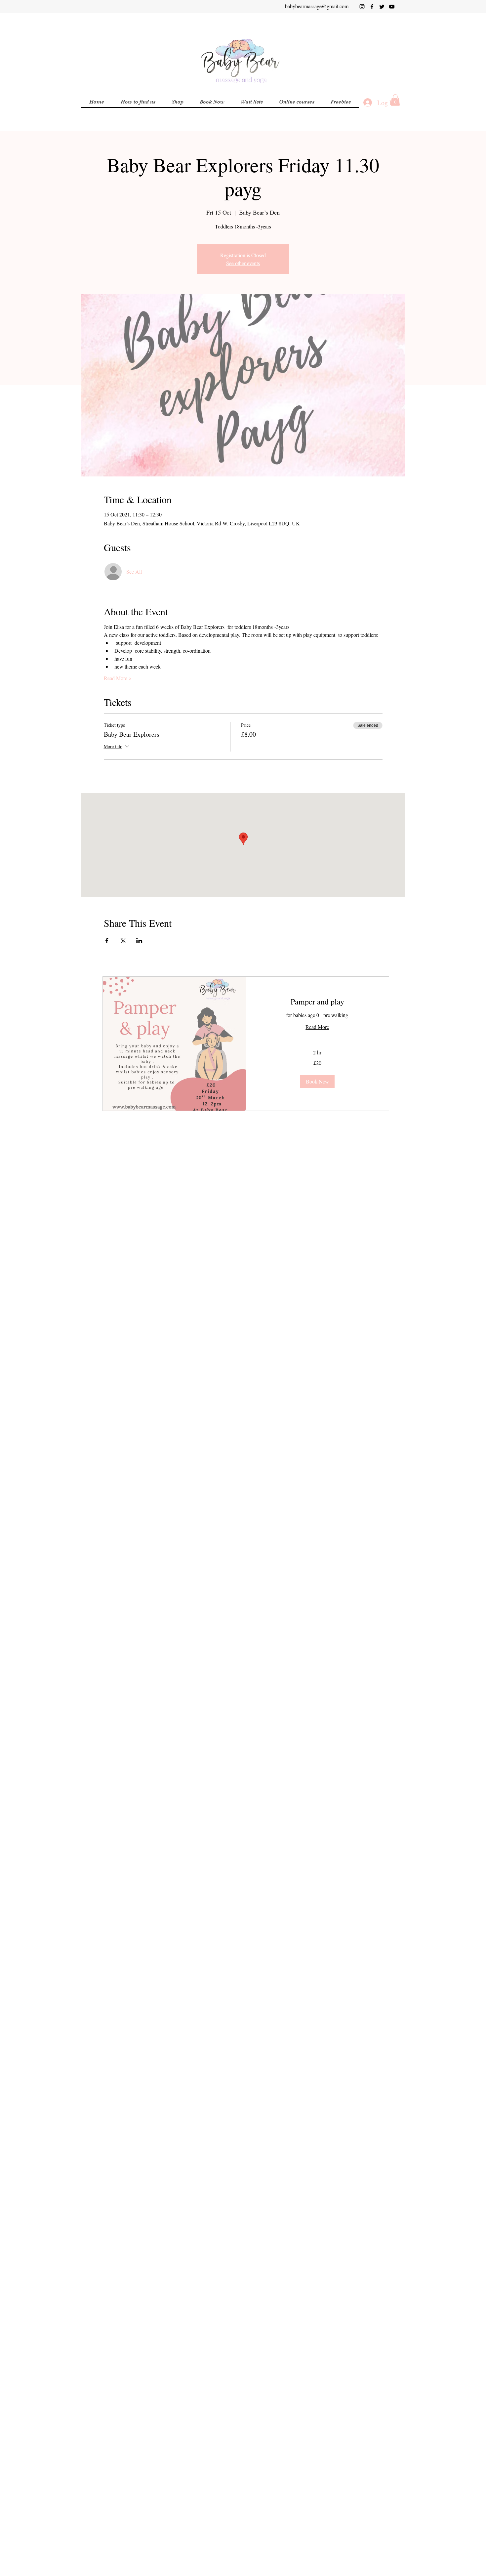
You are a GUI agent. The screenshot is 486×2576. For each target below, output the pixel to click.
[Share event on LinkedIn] (139, 941)
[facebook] (372, 7)
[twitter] (382, 7)
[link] (318, 1002)
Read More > (118, 678)
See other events (243, 263)
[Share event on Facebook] (107, 941)
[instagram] (362, 7)
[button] (297, 102)
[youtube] (392, 7)
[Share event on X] (123, 941)
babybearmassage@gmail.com (317, 6)
